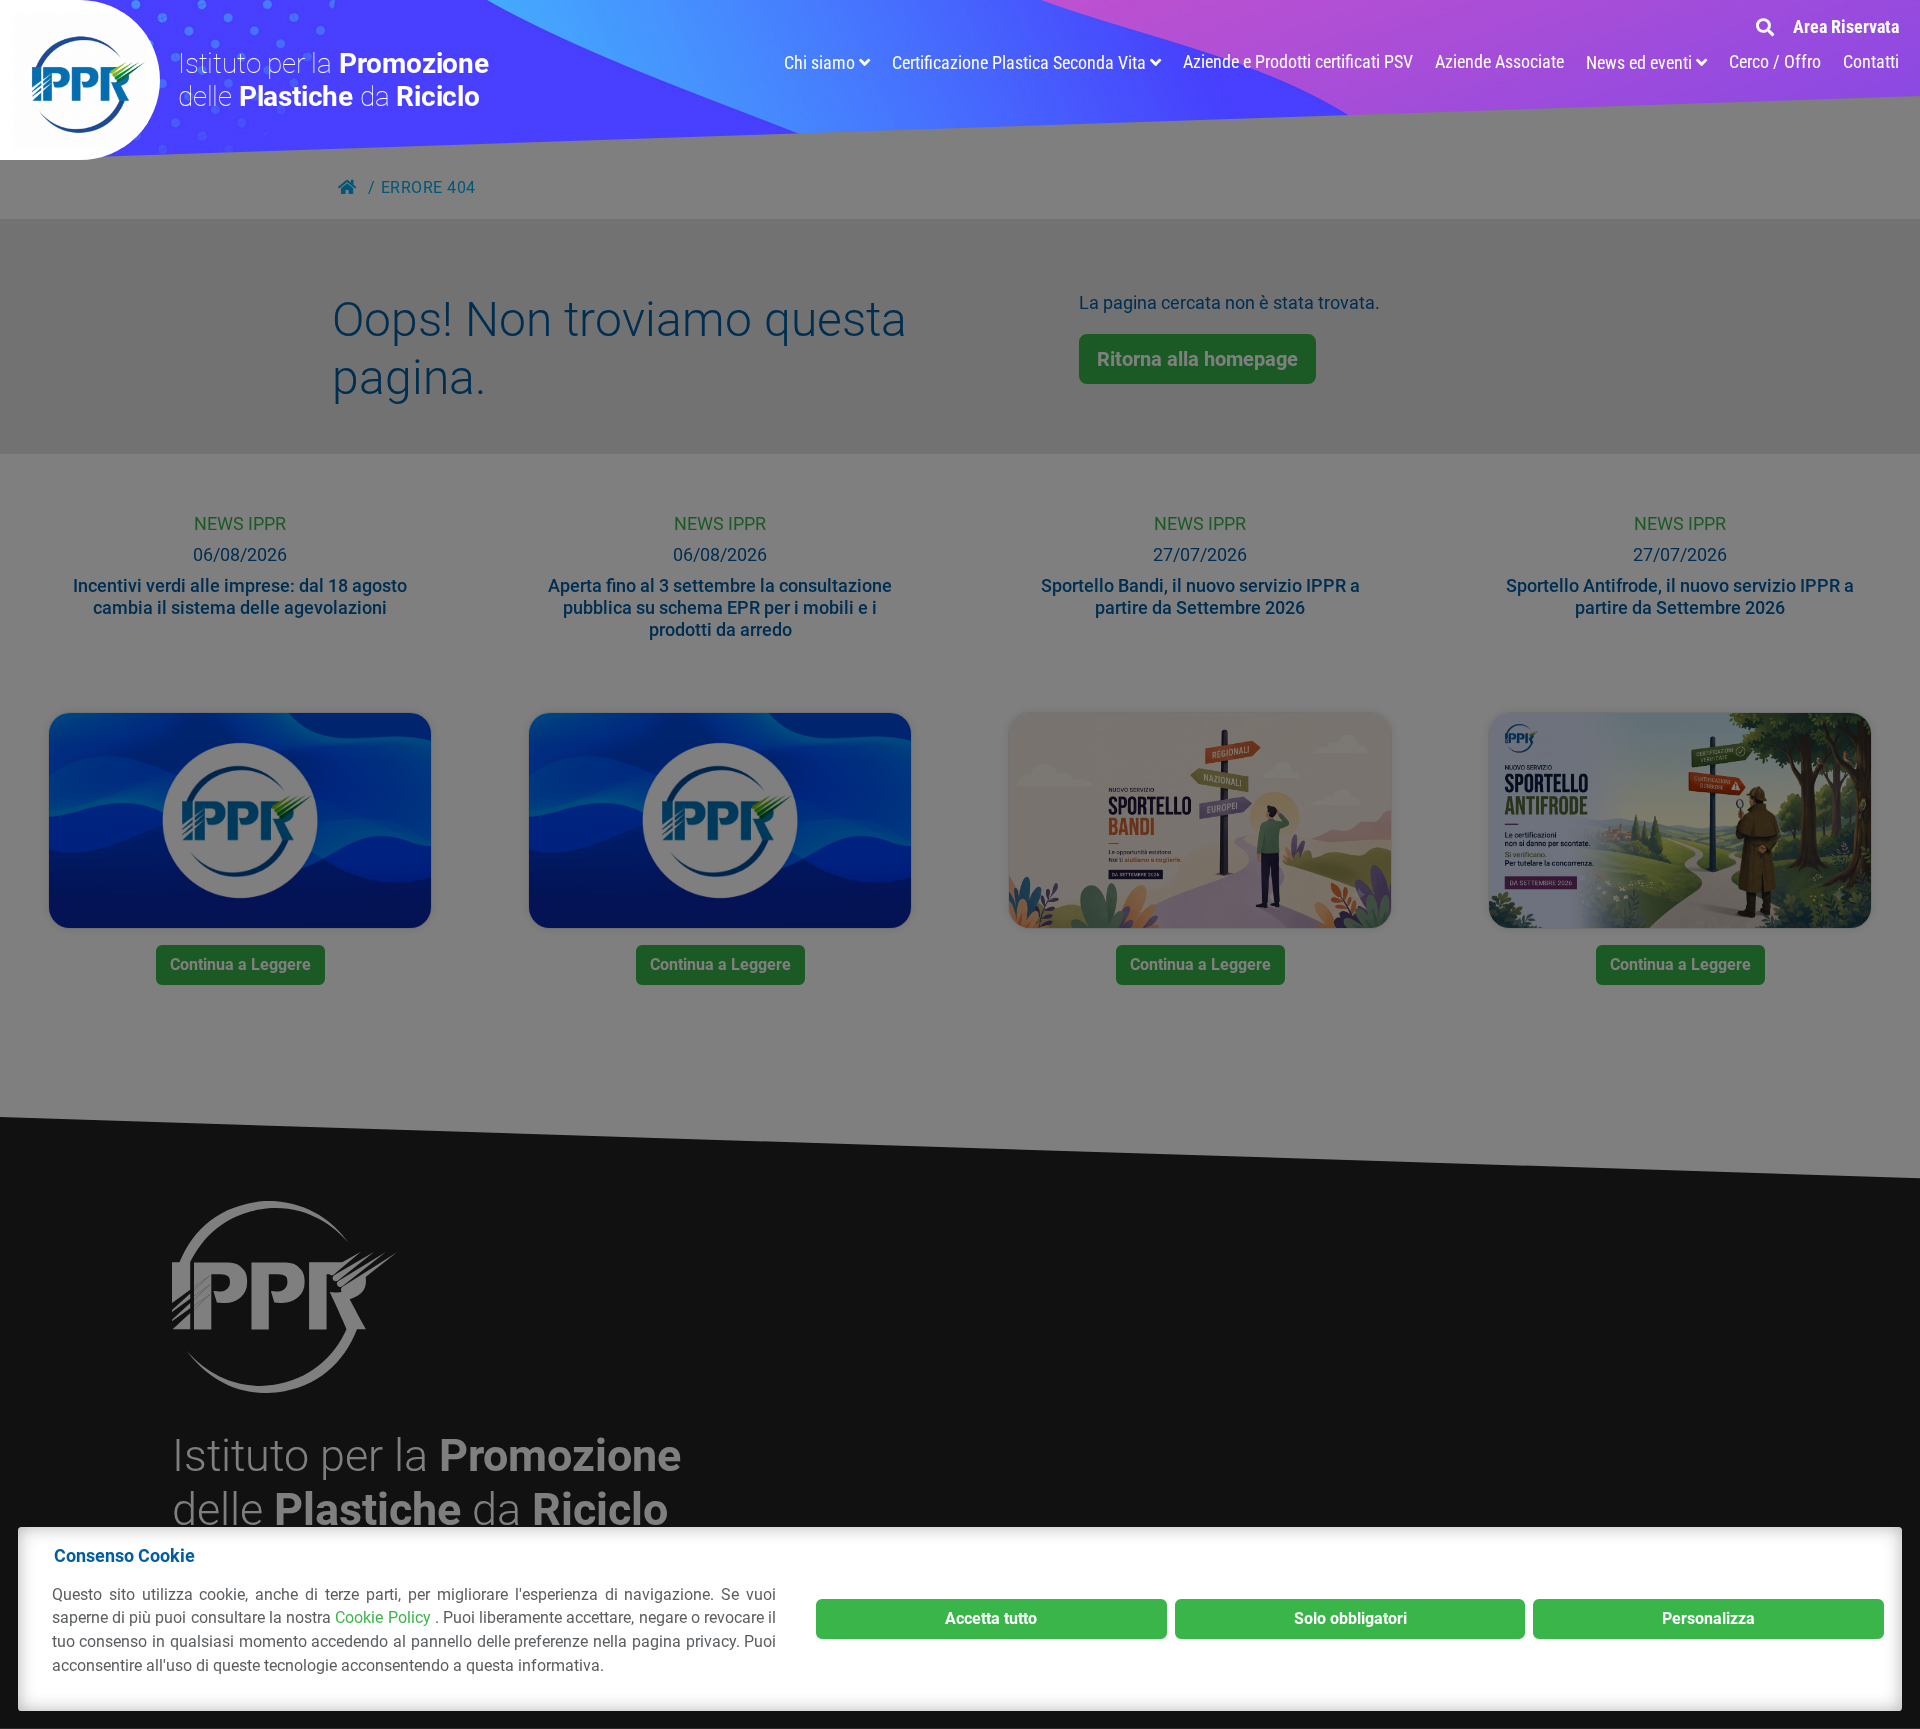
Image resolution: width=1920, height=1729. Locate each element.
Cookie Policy (384, 1617)
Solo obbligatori (1350, 1618)
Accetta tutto (991, 1618)
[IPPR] (80, 80)
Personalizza (1708, 1618)
